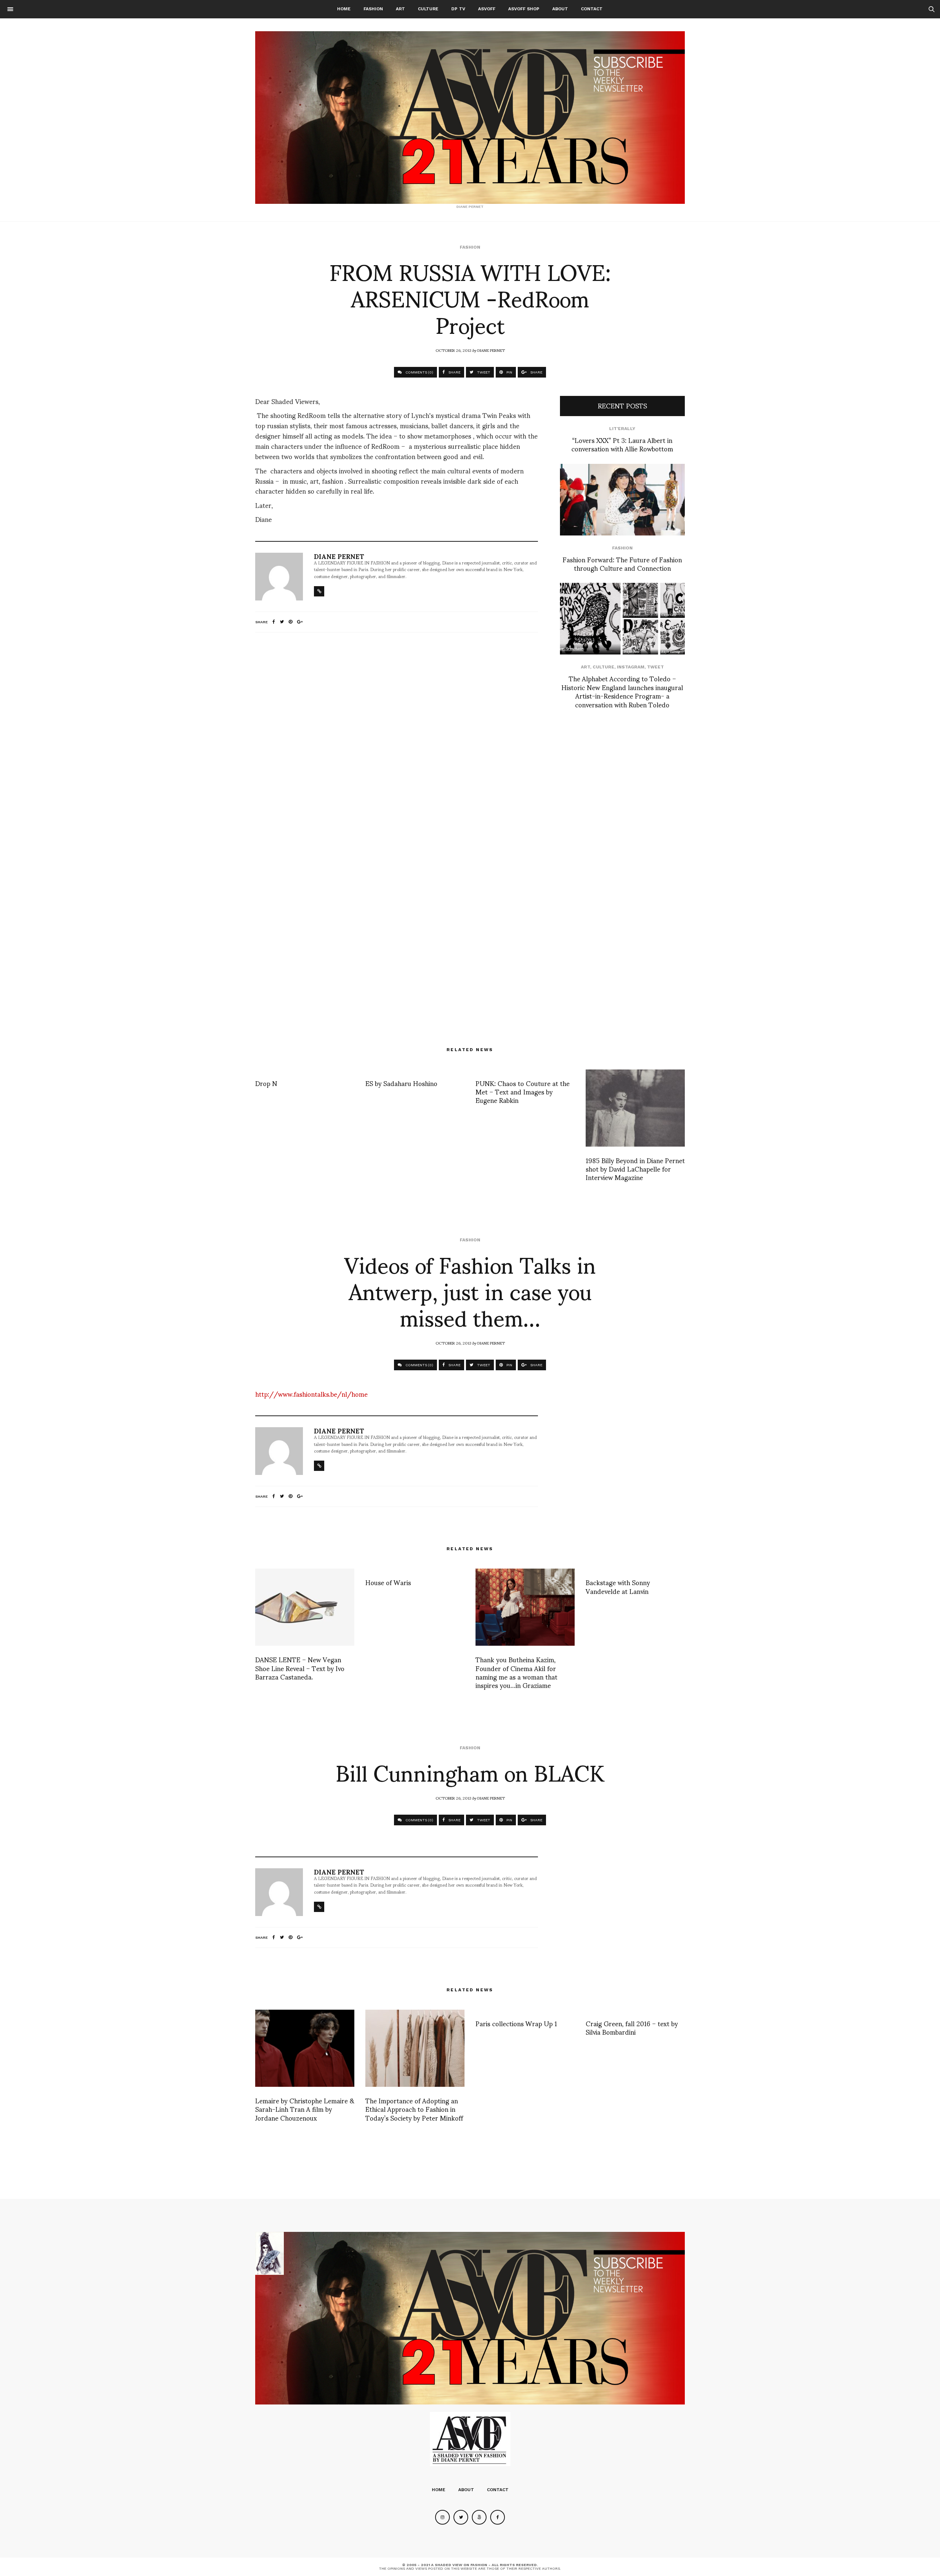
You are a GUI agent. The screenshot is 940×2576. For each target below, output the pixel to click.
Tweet (655, 667)
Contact (592, 9)
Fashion (373, 9)
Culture (428, 9)
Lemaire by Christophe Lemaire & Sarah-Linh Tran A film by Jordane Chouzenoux (305, 2109)
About (560, 9)
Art (400, 9)
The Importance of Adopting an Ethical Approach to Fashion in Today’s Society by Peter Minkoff (414, 2109)
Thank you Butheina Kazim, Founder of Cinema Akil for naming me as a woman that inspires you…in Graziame (516, 1672)
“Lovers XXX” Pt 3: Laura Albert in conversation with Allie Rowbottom (622, 444)
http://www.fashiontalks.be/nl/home (311, 1394)
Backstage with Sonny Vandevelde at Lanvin (618, 1586)
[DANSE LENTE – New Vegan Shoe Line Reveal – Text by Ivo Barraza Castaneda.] (305, 1607)
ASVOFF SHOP (524, 9)
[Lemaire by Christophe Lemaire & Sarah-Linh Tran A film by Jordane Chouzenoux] (305, 2048)
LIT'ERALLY (622, 429)
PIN (509, 372)
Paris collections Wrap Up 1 (516, 2023)
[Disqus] (397, 735)
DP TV (458, 9)
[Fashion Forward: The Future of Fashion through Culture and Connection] (622, 500)
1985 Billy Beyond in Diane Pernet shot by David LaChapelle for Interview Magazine (635, 1169)
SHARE (454, 372)
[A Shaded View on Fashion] (470, 118)
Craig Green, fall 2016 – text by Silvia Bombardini (632, 2027)
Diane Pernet (491, 350)
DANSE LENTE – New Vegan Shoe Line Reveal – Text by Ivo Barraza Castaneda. (300, 1668)
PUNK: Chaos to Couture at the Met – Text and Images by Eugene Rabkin (523, 1092)
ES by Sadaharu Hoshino (401, 1083)
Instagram (631, 667)
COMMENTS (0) (419, 372)
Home (344, 9)
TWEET (483, 372)
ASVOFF (487, 9)
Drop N (266, 1083)
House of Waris (388, 1582)
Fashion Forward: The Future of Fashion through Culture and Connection (622, 563)
